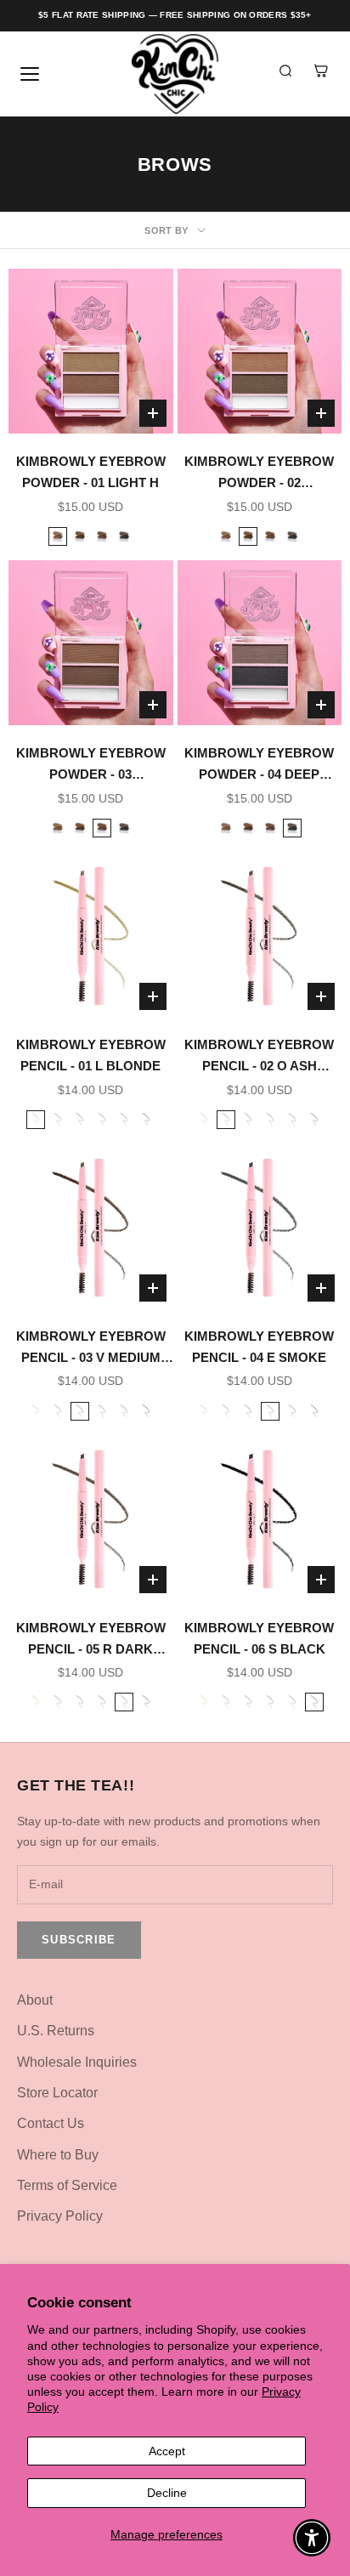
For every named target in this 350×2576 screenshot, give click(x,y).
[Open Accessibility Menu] (312, 2538)
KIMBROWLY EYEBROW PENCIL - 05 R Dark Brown (91, 1640)
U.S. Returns (56, 2031)
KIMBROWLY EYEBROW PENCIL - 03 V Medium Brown (91, 1349)
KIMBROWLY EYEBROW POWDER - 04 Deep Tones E (259, 766)
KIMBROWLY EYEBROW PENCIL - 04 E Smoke (259, 1347)
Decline (167, 2493)
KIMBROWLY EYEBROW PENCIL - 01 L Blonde (91, 1055)
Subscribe (79, 1940)
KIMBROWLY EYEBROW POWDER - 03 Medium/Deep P (91, 766)
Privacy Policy (60, 2216)
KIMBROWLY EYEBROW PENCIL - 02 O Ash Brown (259, 1057)
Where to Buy (58, 2155)
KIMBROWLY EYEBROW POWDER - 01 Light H (91, 472)
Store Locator (57, 2093)
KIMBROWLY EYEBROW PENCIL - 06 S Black (259, 1638)
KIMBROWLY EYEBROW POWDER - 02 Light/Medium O (259, 474)
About (35, 2000)
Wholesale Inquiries (77, 2062)
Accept (167, 2451)
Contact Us (51, 2123)
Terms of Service (67, 2185)
